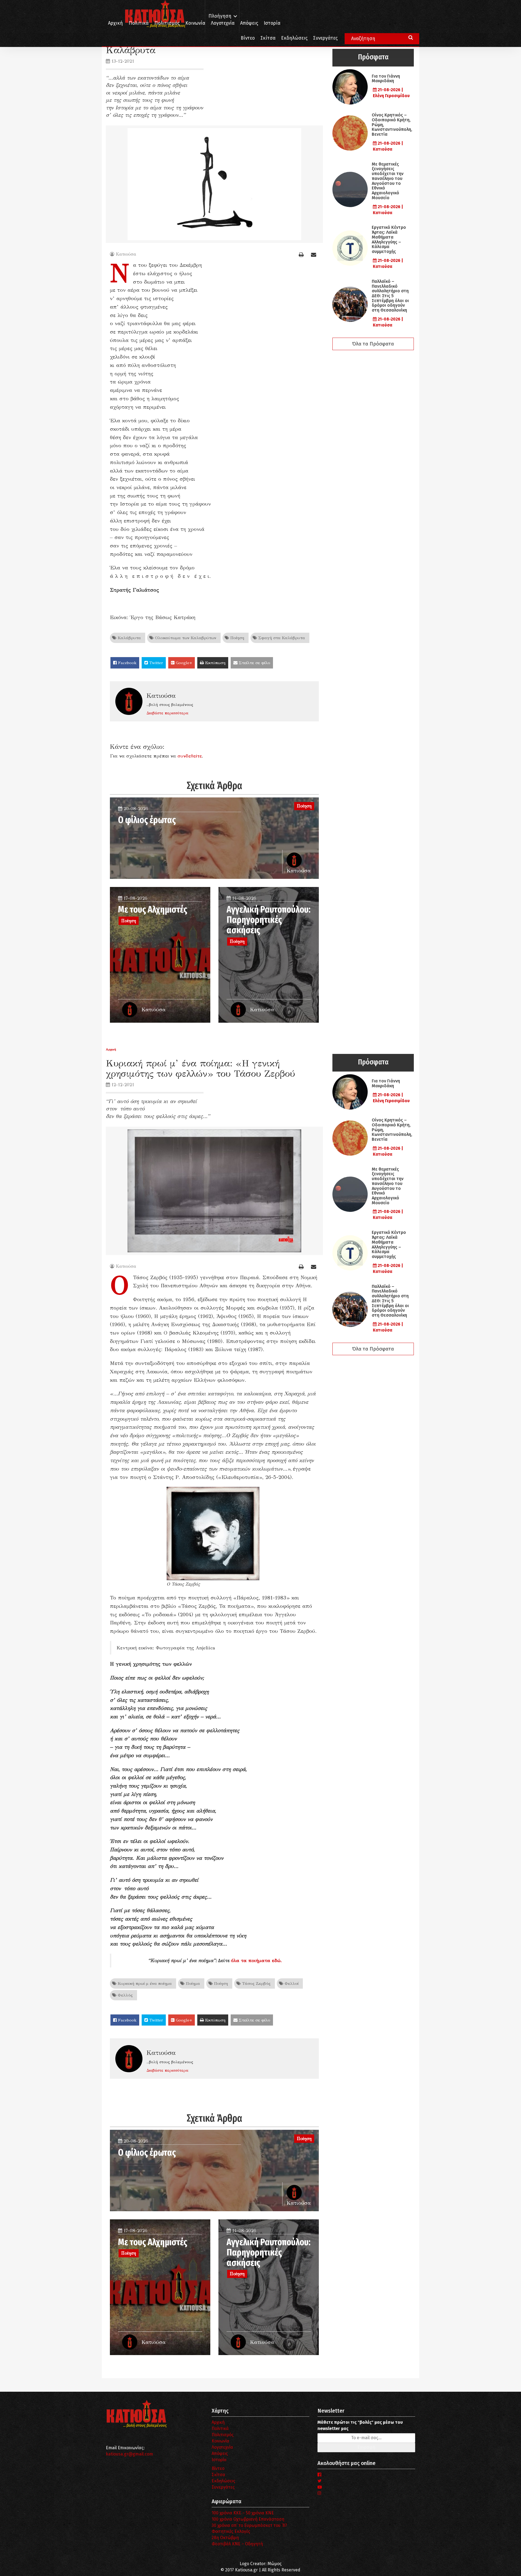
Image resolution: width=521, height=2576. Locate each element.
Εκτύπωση (215, 663)
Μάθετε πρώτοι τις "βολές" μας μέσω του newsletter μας (360, 2425)
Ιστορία (272, 23)
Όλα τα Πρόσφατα (373, 344)
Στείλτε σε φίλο (254, 663)
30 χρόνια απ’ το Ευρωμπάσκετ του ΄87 (249, 2525)
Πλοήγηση (220, 16)
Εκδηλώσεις (294, 38)
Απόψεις (249, 23)
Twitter (155, 663)
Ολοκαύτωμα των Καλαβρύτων (185, 638)
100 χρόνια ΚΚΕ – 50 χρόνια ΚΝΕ (243, 2513)
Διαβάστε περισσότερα (167, 713)
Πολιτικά (139, 23)
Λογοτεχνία (222, 2447)
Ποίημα (192, 1983)
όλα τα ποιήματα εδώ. (256, 1960)
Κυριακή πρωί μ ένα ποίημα (144, 1983)
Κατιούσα (126, 254)
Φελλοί (291, 1983)
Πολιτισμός (167, 23)
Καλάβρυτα (129, 638)
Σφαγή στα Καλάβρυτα (281, 638)
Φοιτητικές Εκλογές (231, 2531)
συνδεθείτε (190, 756)
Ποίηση (237, 638)
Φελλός (125, 1995)
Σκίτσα (268, 38)
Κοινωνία (195, 23)
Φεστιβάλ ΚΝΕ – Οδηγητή (237, 2544)
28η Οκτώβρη (225, 2538)
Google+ (183, 663)
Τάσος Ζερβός (256, 1983)
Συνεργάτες (325, 38)
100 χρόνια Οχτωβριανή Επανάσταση (248, 2519)
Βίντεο (248, 38)
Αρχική (115, 23)
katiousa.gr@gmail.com (129, 2454)
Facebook (127, 663)
